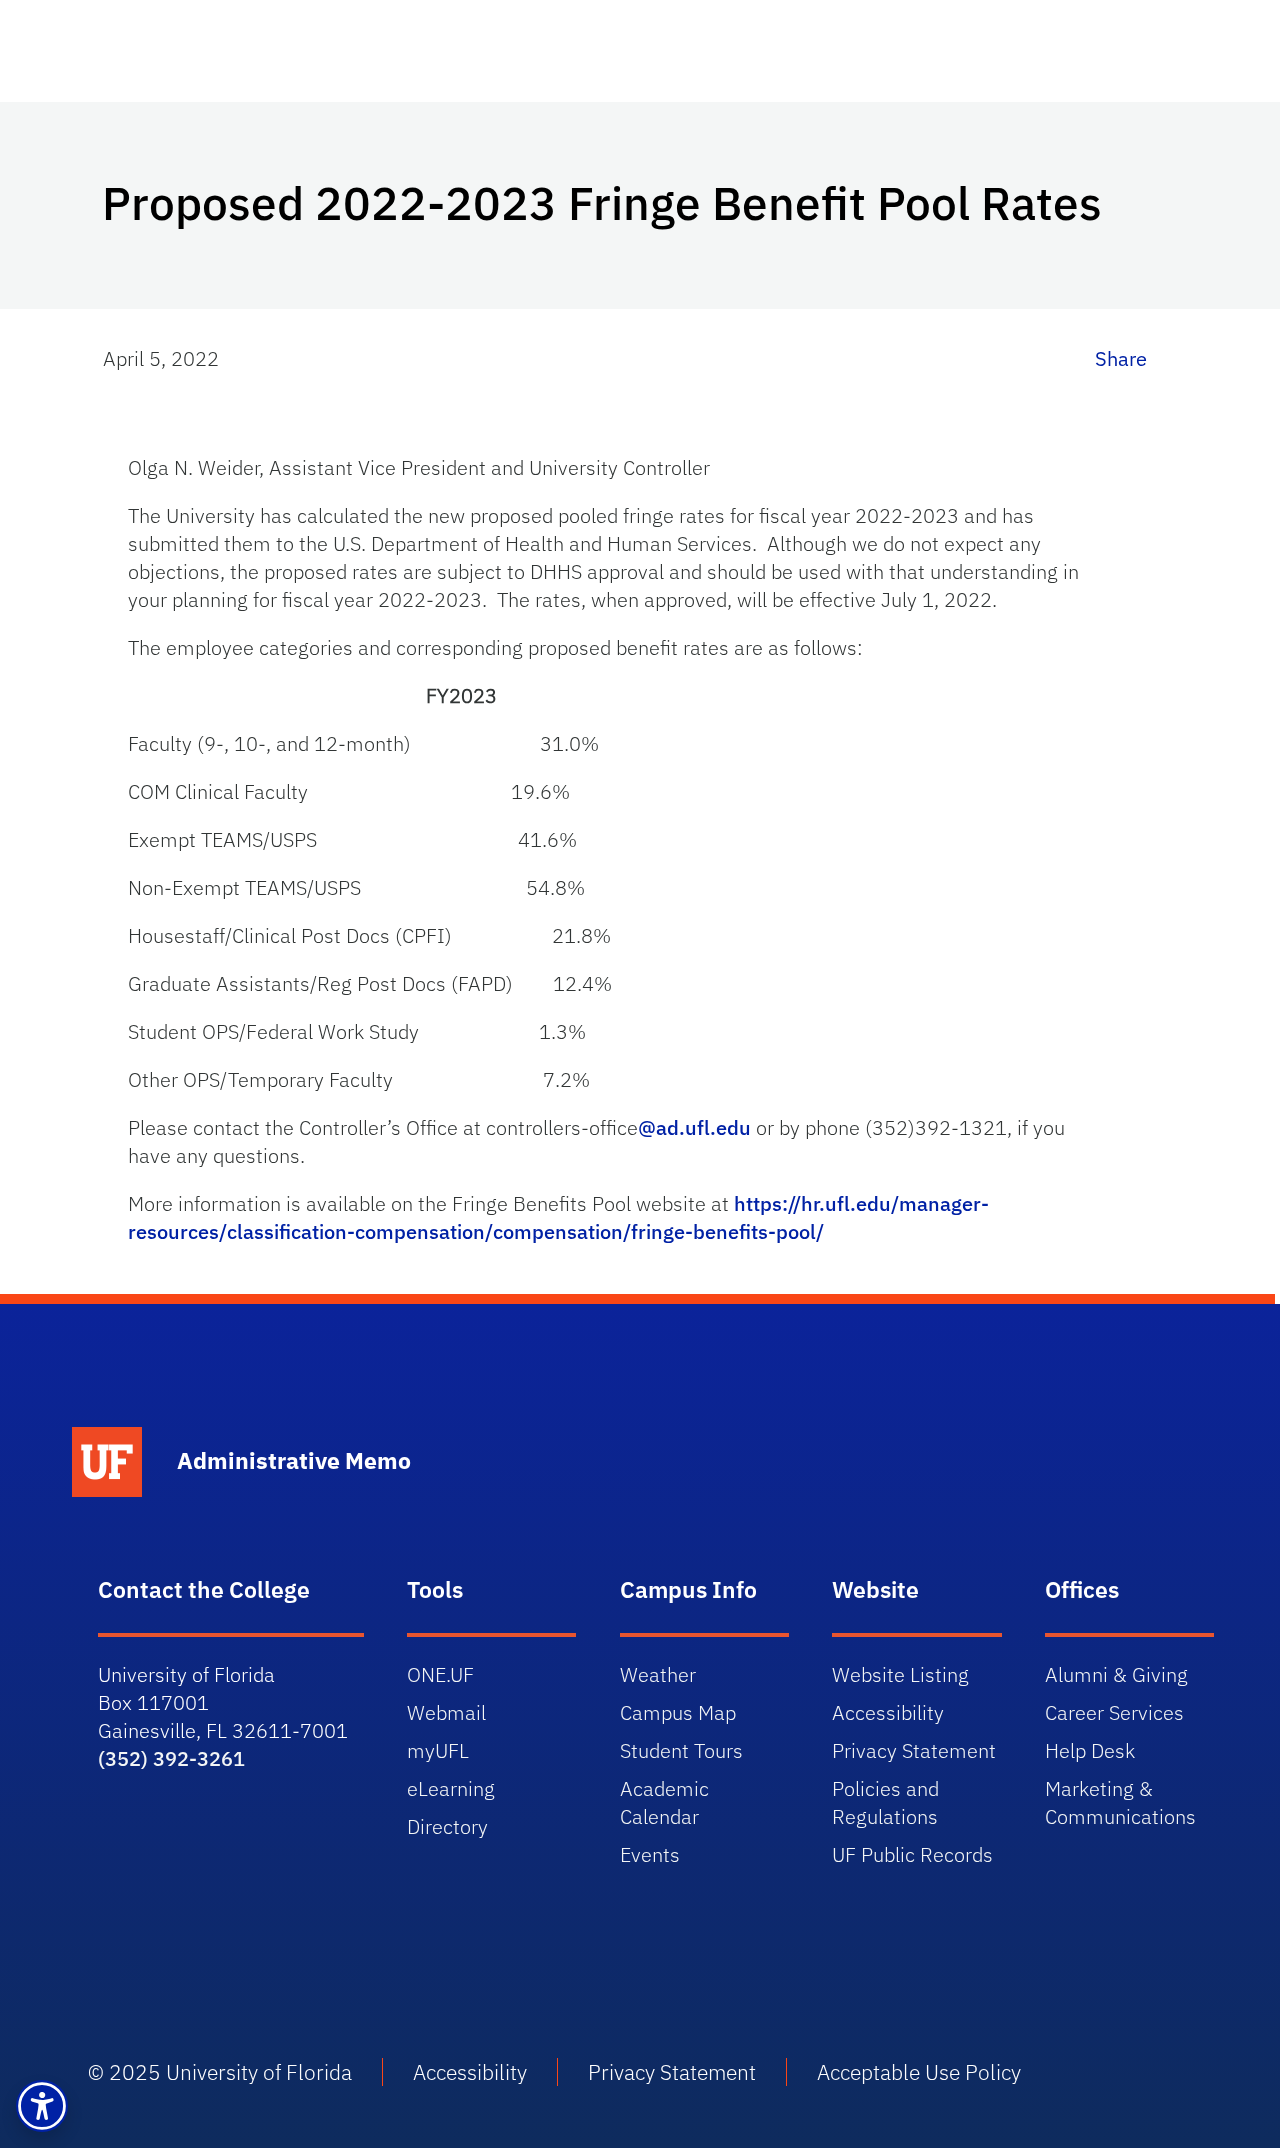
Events (650, 1854)
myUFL (438, 1750)
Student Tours (681, 1750)
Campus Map (678, 1712)
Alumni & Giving (1116, 1674)
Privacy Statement (914, 1750)
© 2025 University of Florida (220, 2072)
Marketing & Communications (1120, 1802)
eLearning (451, 1788)
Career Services (1114, 1712)
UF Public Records (912, 1854)
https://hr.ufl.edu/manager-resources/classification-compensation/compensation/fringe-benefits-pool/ (558, 1217)
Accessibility (888, 1712)
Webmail (446, 1712)
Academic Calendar (664, 1802)
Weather (658, 1674)
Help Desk (1090, 1750)
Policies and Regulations (885, 1802)
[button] (42, 2106)
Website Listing (900, 1674)
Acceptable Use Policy (919, 2072)
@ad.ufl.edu (694, 1127)
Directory (447, 1826)
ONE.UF (440, 1674)
